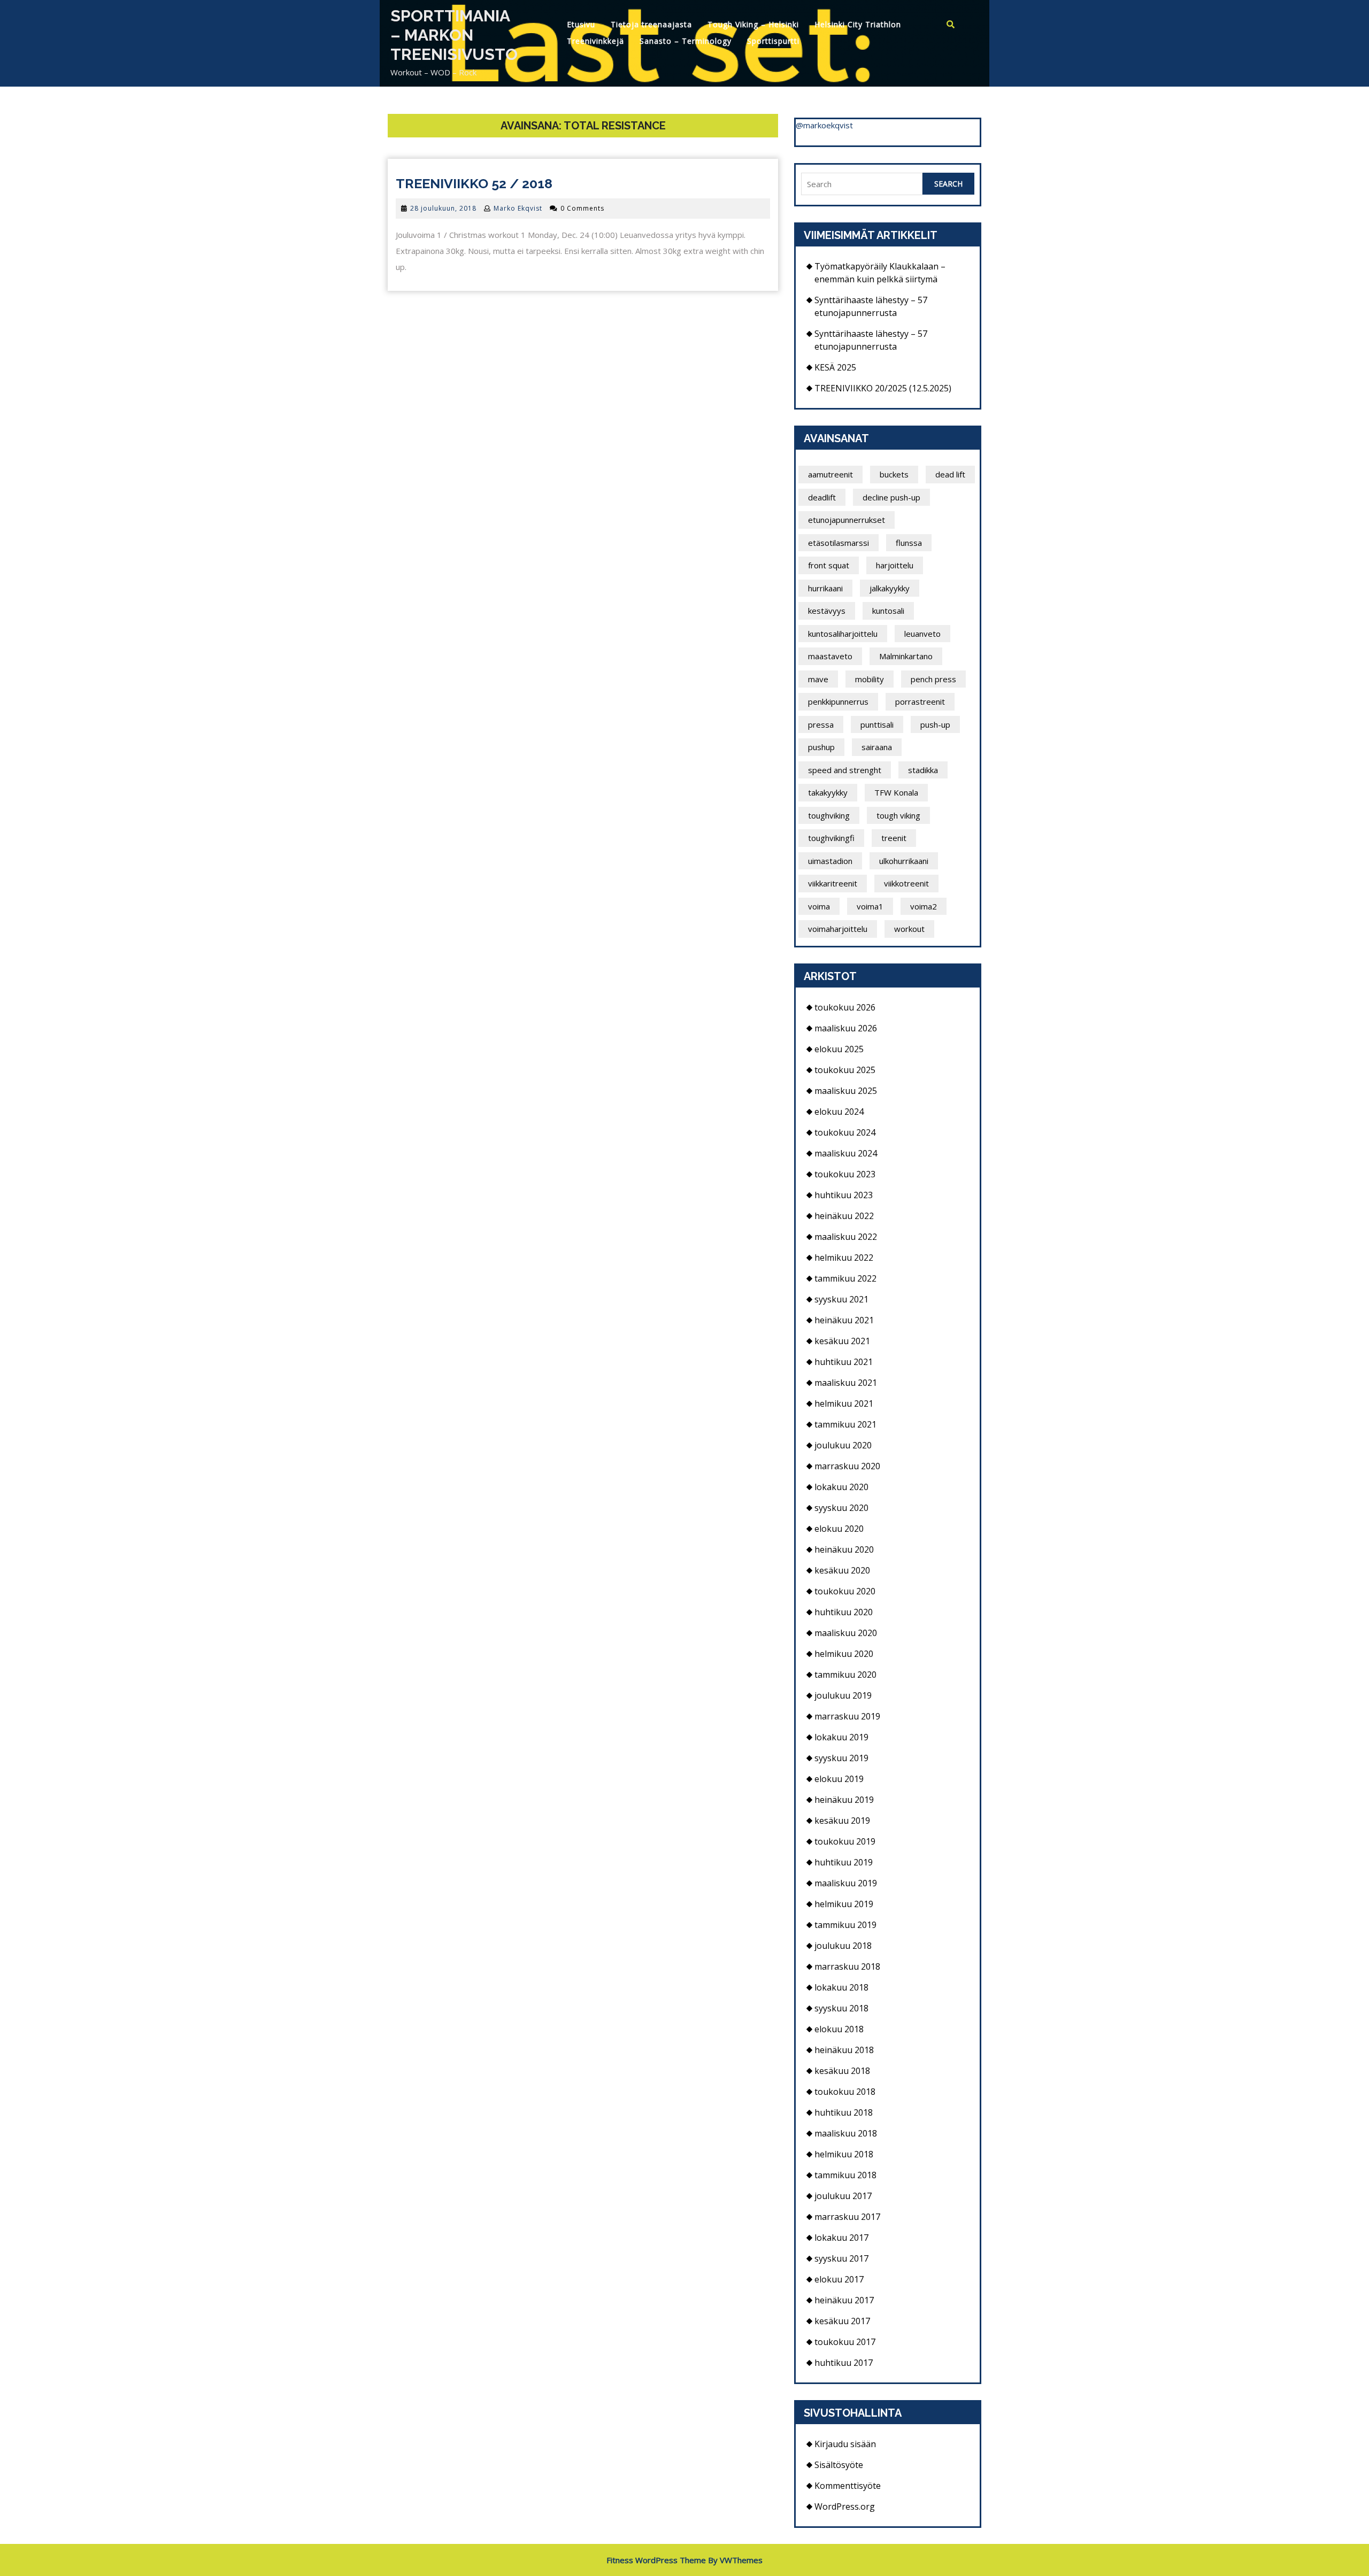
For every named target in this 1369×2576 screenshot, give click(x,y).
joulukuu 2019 (843, 1695)
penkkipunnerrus (838, 701)
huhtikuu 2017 (844, 2363)
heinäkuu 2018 (844, 2050)
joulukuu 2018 (843, 1946)
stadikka (923, 770)
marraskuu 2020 (847, 1466)
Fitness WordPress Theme (656, 2560)
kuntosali (888, 611)
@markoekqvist (824, 125)
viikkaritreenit (833, 883)
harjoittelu (895, 565)
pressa (821, 724)
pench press (933, 679)
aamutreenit (830, 474)
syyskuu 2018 (841, 2008)
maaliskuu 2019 (846, 1883)
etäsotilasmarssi (839, 543)
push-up (935, 724)
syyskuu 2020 (841, 1508)
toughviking (829, 815)
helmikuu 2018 (844, 2154)
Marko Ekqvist (518, 208)
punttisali (877, 724)
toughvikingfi (831, 838)
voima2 (924, 906)
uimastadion (830, 861)
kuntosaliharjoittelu (843, 634)
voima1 (870, 906)
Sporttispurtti (773, 41)
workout (909, 929)
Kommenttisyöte (848, 2486)
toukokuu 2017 (845, 2342)
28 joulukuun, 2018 (443, 208)
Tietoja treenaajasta (651, 24)
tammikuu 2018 (845, 2175)
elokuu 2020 (839, 1529)
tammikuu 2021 (845, 1424)
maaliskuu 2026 (846, 1028)
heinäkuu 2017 (844, 2300)
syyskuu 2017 (841, 2258)
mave (818, 679)
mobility (870, 679)
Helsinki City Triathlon (858, 24)
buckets (894, 474)
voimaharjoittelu (838, 929)
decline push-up (891, 497)
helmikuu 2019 (844, 1904)
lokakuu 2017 (841, 2238)
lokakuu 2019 (841, 1737)
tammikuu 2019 (845, 1925)
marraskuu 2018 (847, 1966)
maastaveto (830, 656)
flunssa (909, 543)
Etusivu (581, 24)
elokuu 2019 (839, 1779)
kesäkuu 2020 (842, 1570)
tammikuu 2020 (845, 1675)
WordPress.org (845, 2506)
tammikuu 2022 (845, 1278)
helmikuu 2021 (844, 1403)
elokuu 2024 (839, 1112)
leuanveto (922, 634)
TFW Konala (896, 792)
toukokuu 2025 (845, 1070)
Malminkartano (906, 656)
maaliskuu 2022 (846, 1237)
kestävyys (827, 611)
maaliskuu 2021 (846, 1383)
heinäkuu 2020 (844, 1549)
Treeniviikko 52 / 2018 (474, 183)
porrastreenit (920, 701)
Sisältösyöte (839, 2465)
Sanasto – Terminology (686, 41)
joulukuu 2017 (843, 2196)
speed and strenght (845, 770)
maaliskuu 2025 (846, 1091)
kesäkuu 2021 (842, 1341)
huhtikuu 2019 (844, 1862)
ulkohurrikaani (904, 861)
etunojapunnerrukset (847, 520)
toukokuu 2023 (845, 1174)
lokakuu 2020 (841, 1487)
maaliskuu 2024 (846, 1153)
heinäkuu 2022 (844, 1216)
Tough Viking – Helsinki (753, 24)
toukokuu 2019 (845, 1841)
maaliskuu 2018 (846, 2133)
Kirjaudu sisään (845, 2444)
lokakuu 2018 (841, 1987)
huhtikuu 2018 (844, 2112)
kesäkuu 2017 (842, 2321)
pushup (821, 747)
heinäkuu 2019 (844, 1800)
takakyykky (828, 792)
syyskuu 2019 (841, 1758)
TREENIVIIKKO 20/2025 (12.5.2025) (883, 388)
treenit (894, 838)
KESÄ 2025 (835, 367)
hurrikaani (825, 588)
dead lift (950, 474)
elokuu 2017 (839, 2279)
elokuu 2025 (839, 1049)
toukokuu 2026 (845, 1007)
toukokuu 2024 (845, 1132)
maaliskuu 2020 (846, 1633)
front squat (829, 565)
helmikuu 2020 (844, 1654)
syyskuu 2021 (841, 1299)
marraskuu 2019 (847, 1716)
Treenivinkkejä (595, 41)
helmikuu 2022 (844, 1258)
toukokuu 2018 (845, 2092)
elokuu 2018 (839, 2029)
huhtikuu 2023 (844, 1195)
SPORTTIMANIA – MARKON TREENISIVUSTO (454, 35)
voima (819, 906)
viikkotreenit (906, 883)
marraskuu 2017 (847, 2217)
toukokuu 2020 (845, 1591)
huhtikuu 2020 (844, 1612)
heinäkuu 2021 (844, 1320)
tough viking (898, 815)
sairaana (877, 747)
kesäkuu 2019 (842, 1821)
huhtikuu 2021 (844, 1362)
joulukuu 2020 (843, 1445)
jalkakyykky (890, 588)
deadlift (822, 497)
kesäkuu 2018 (842, 2071)
